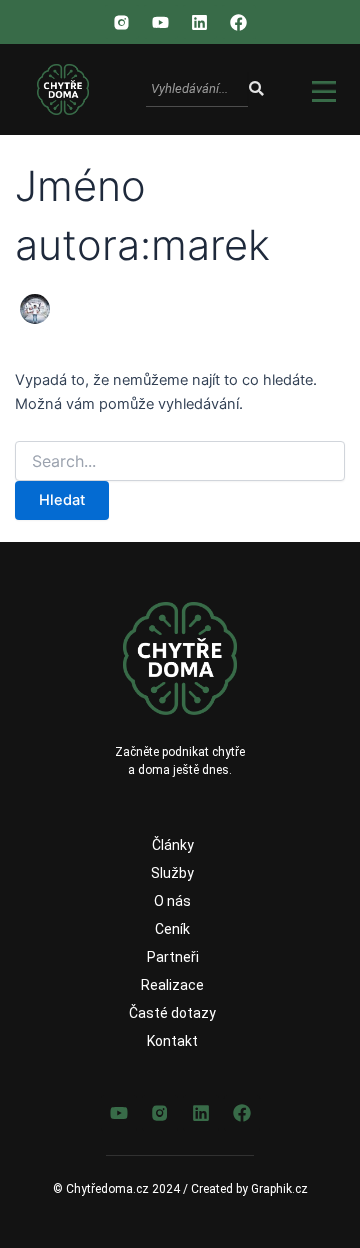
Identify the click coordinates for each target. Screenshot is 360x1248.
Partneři (173, 957)
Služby (172, 873)
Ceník (172, 929)
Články (173, 845)
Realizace (172, 985)
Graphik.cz (279, 1189)
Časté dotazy (172, 1013)
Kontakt (172, 1041)
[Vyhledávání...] (256, 89)
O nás (172, 901)
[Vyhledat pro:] (180, 461)
